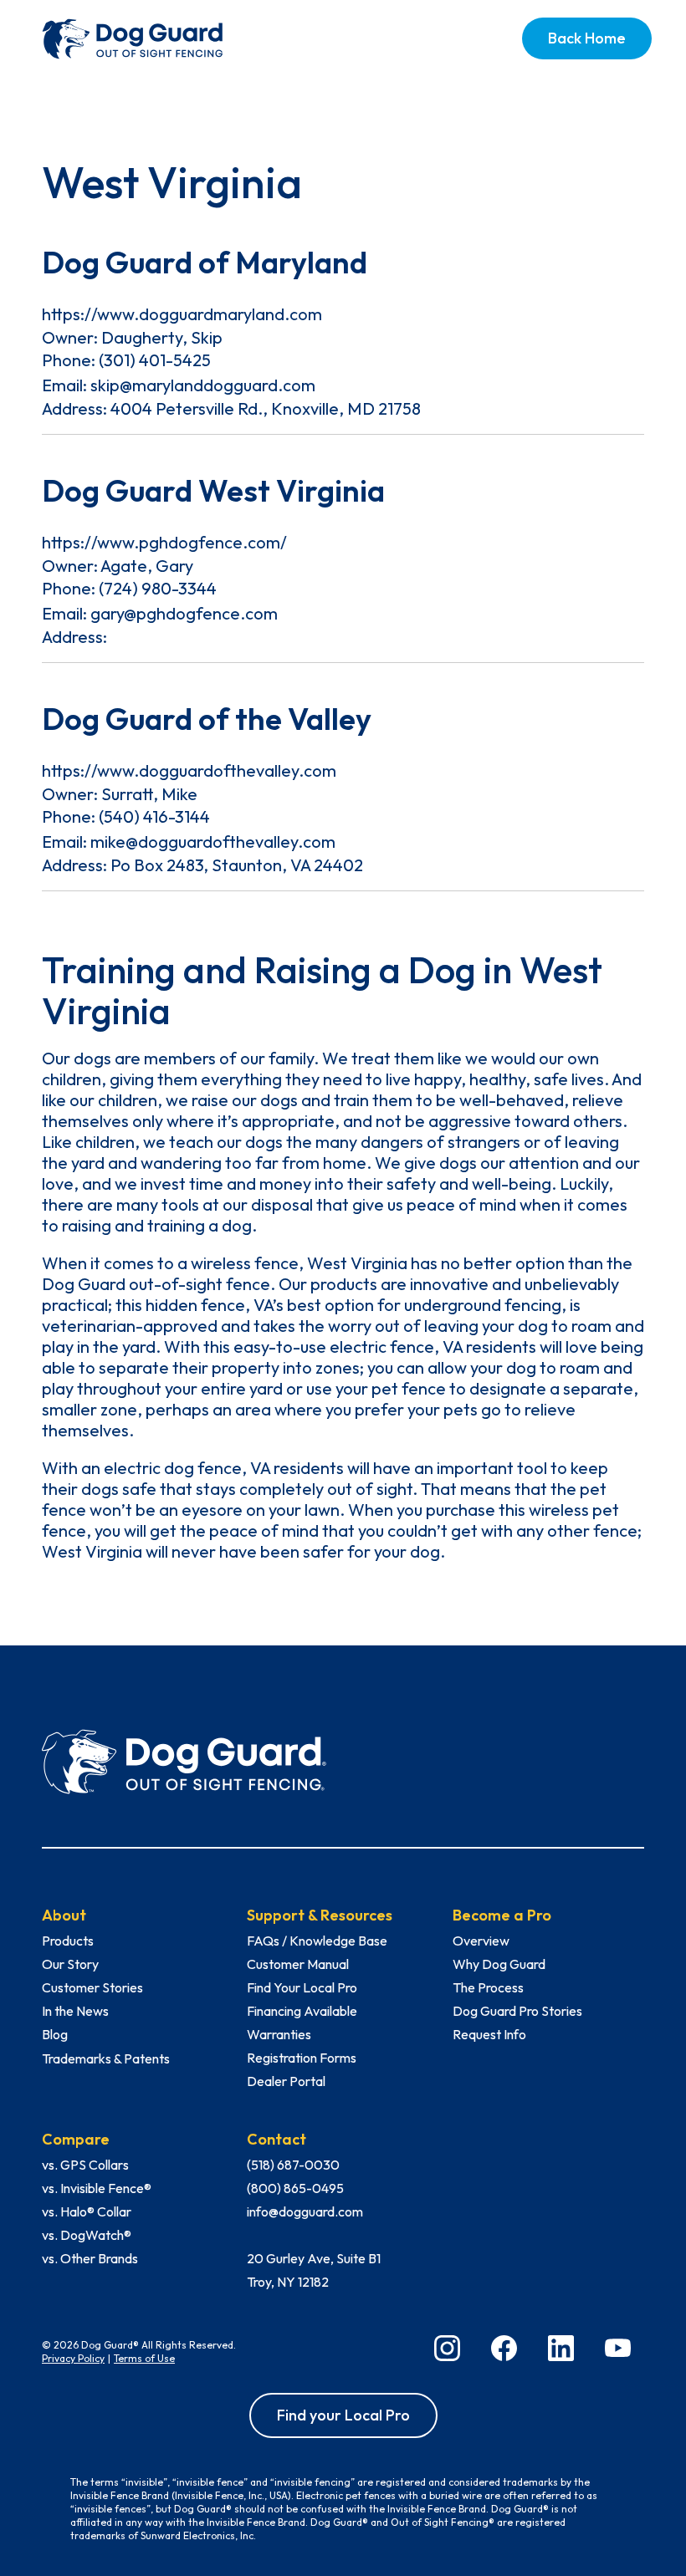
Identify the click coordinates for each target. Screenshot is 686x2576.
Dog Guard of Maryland (205, 262)
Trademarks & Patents (106, 2058)
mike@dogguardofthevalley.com (213, 842)
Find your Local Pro (343, 2415)
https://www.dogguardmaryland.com (182, 314)
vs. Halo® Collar (87, 2211)
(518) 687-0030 (293, 2165)
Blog (55, 2034)
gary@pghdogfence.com (184, 613)
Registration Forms (302, 2058)
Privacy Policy (73, 2358)
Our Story (70, 1964)
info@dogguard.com (305, 2211)
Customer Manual (298, 1964)
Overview (481, 1941)
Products (68, 1941)
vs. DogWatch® (87, 2235)
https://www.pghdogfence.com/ (164, 542)
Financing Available (302, 2011)
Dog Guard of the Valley (207, 719)
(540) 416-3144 (154, 816)
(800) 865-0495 (295, 2188)
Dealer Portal (286, 2081)
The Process (488, 1987)
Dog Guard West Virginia (213, 490)
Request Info (489, 2034)
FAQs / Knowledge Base (317, 1941)
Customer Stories (92, 1987)
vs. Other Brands (90, 2258)
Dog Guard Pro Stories (517, 2011)
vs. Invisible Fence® (97, 2188)
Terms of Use (144, 2358)
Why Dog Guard (499, 1964)
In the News (75, 2011)
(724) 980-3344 (158, 588)
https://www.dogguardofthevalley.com (189, 770)
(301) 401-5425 (155, 360)
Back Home (587, 38)
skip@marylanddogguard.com (203, 385)
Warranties (279, 2034)
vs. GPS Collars (85, 2165)
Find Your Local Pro (302, 1987)
